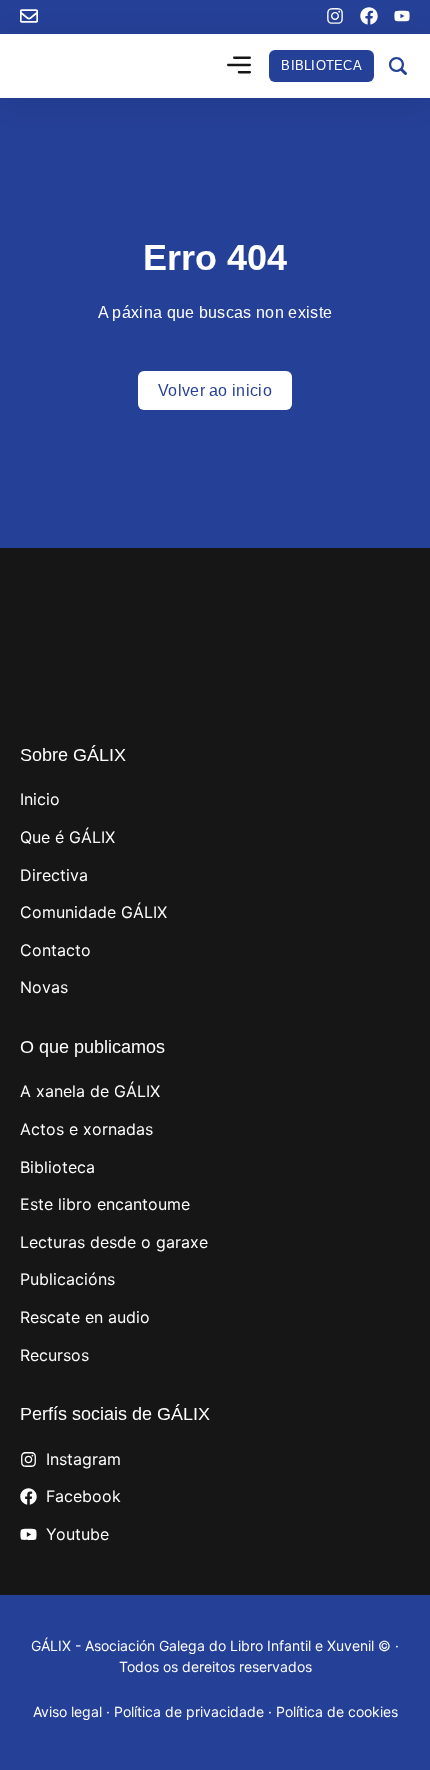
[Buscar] (398, 66)
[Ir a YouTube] (402, 16)
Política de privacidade (189, 1711)
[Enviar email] (29, 16)
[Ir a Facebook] (369, 16)
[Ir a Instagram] (335, 16)
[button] (239, 67)
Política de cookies (337, 1711)
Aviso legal (67, 1711)
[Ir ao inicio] (87, 66)
